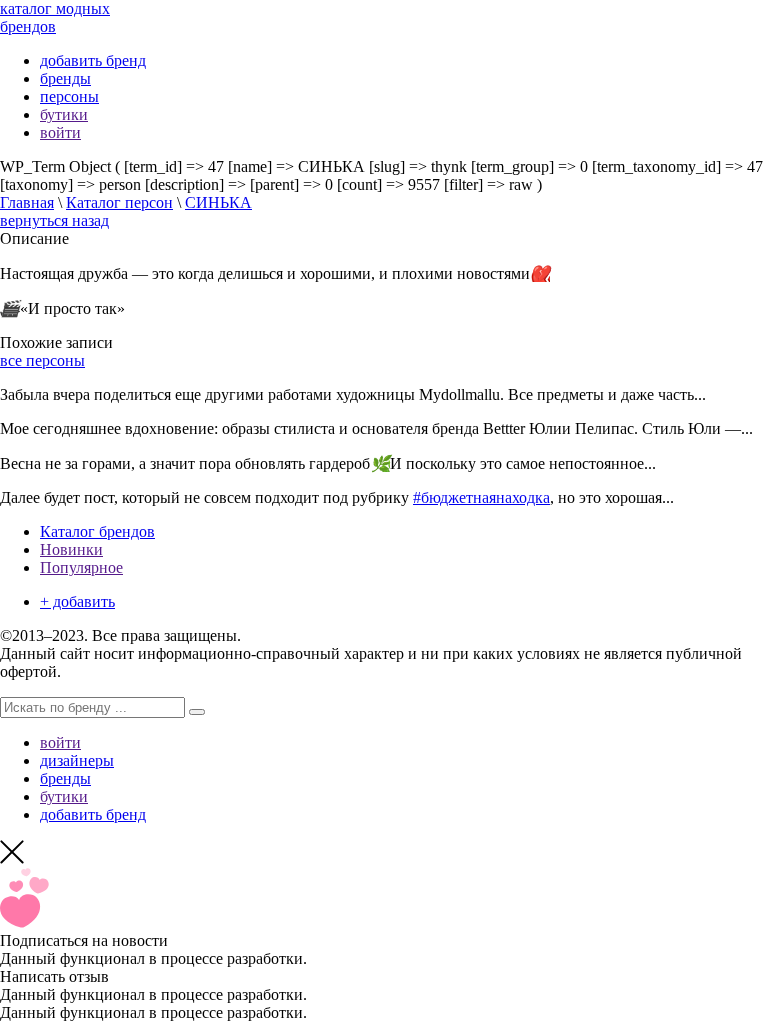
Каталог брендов (97, 531)
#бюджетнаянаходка (481, 497)
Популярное (81, 567)
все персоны (42, 360)
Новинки (71, 549)
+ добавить (77, 601)
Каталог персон (119, 202)
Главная (27, 202)
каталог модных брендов (55, 17)
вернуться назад (54, 220)
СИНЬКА (218, 202)
